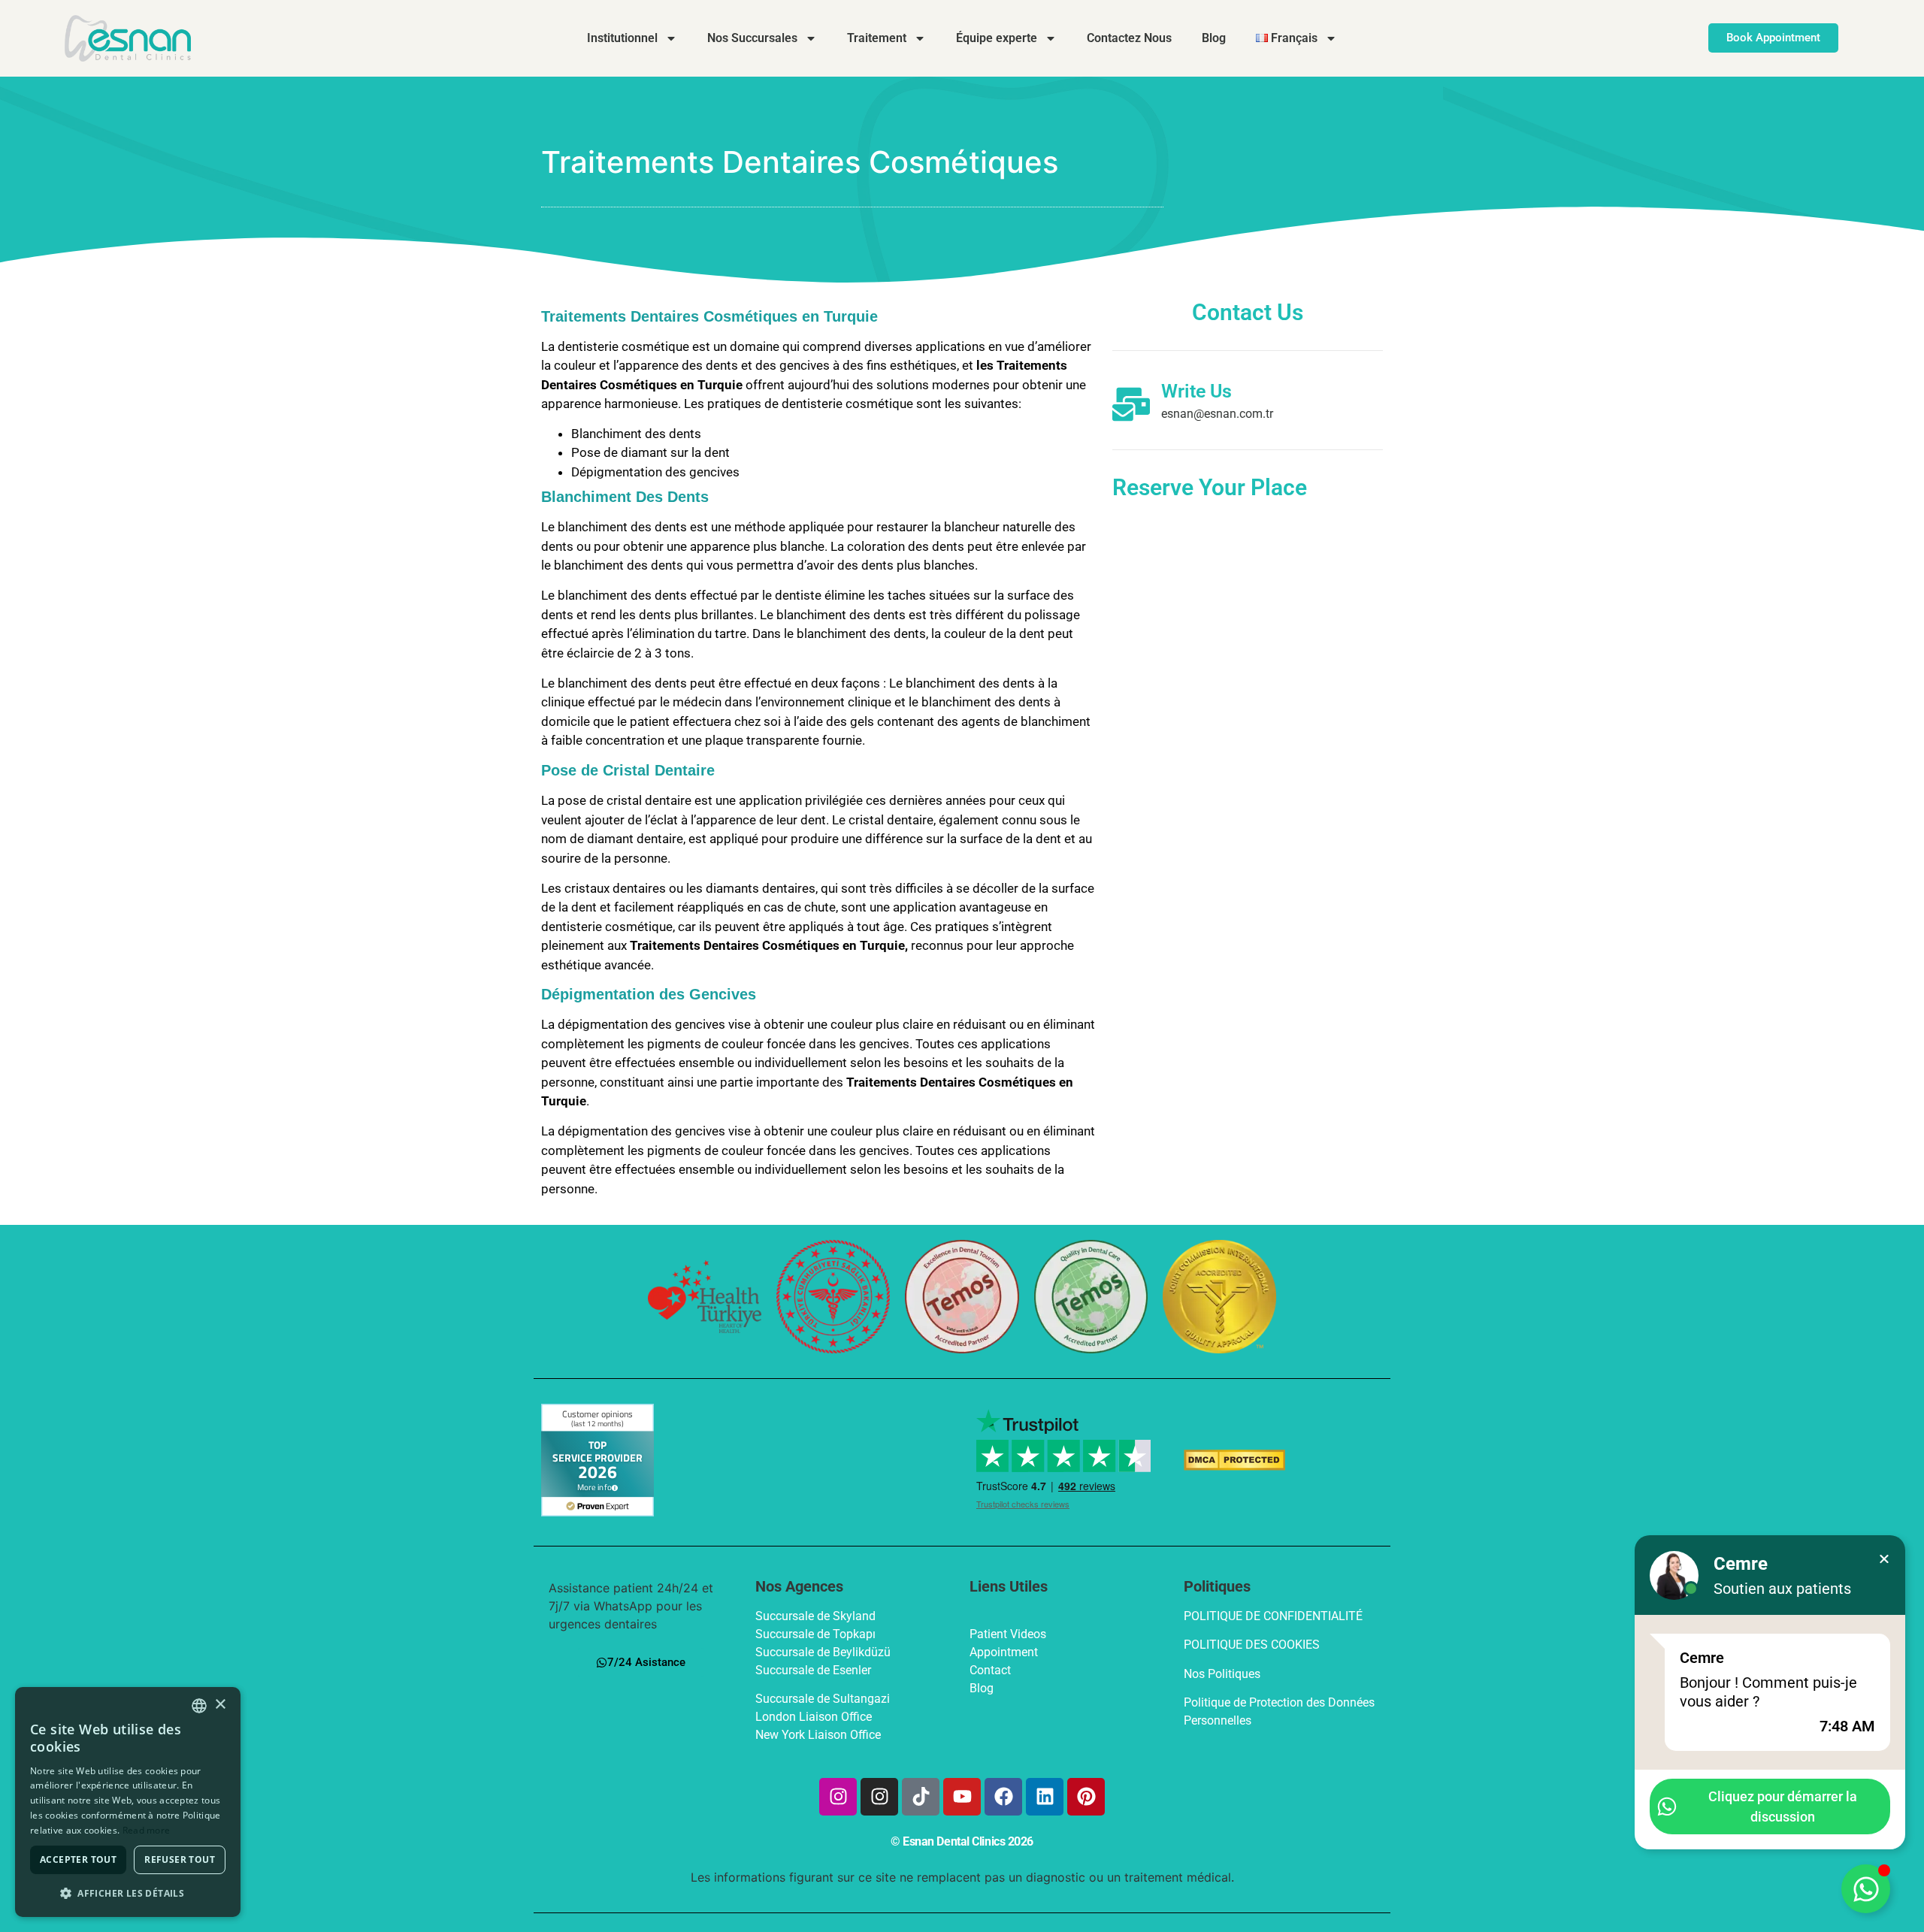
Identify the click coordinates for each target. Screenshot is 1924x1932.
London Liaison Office (814, 1717)
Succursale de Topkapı (817, 1634)
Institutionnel (622, 38)
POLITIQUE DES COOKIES (1252, 1645)
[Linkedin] (1045, 1797)
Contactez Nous (1129, 38)
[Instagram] (838, 1797)
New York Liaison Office (818, 1735)
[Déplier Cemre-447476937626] (1866, 1889)
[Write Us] (1131, 404)
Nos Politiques (1222, 1674)
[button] (128, 1893)
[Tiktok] (921, 1797)
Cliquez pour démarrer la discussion (1783, 1807)
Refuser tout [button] (180, 1859)
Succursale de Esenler (815, 1670)
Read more (147, 1830)
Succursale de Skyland (817, 1616)
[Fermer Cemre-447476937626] (1884, 1559)
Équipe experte (997, 38)
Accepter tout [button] (78, 1859)
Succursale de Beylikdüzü (824, 1652)
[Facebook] (1003, 1797)
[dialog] (128, 1802)
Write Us (1196, 391)
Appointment (1004, 1652)
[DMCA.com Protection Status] (1234, 1466)
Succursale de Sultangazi (823, 1699)
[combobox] (199, 1706)
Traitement (877, 38)
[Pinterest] (1086, 1797)
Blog (1214, 38)
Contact (990, 1670)
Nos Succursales (752, 38)
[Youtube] (962, 1797)
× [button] (220, 1705)
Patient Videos (1008, 1634)
